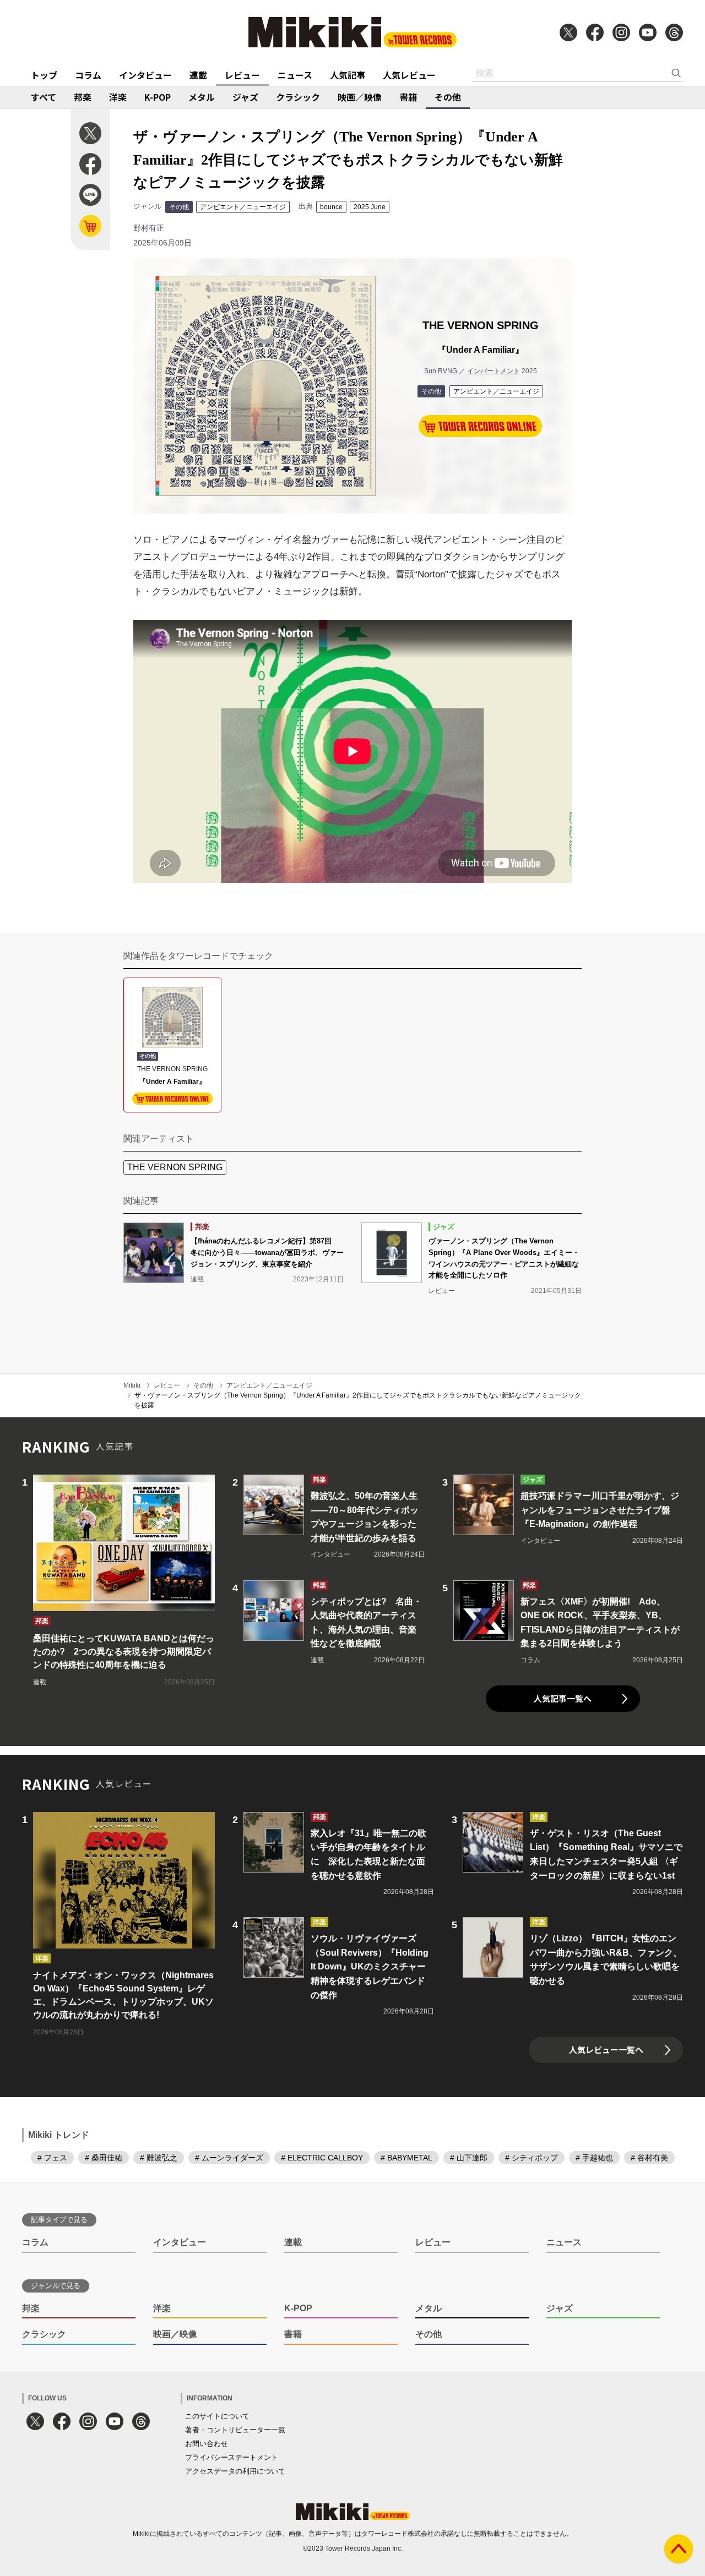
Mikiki (132, 1385)
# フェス (52, 2158)
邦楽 (83, 97)
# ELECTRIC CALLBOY (322, 2158)
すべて (44, 97)
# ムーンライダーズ (229, 2158)
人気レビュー (409, 75)
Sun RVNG (441, 371)
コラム (88, 75)
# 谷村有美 (649, 2158)
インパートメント (493, 371)
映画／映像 (360, 97)
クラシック (298, 97)
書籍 (408, 97)
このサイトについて (217, 2416)
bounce (331, 207)
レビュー (242, 75)
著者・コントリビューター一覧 (235, 2430)
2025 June (370, 207)
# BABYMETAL (406, 2158)
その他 (448, 97)
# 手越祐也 (594, 2158)
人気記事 (348, 75)
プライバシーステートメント (232, 2457)
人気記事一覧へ (563, 1698)
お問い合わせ (207, 2444)
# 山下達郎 (469, 2158)
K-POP (158, 97)
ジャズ (245, 97)
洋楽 (118, 97)
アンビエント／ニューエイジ (243, 207)
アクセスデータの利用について (235, 2471)
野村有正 (149, 228)
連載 (198, 75)
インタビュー (145, 75)
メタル (202, 97)
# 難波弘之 (159, 2158)
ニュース (295, 75)
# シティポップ (532, 2158)
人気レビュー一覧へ (606, 2050)
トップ (44, 75)
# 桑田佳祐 (104, 2158)
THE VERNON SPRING (175, 1167)
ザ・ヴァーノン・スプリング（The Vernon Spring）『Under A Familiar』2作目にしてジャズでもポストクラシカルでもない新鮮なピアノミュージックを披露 (358, 1400)
